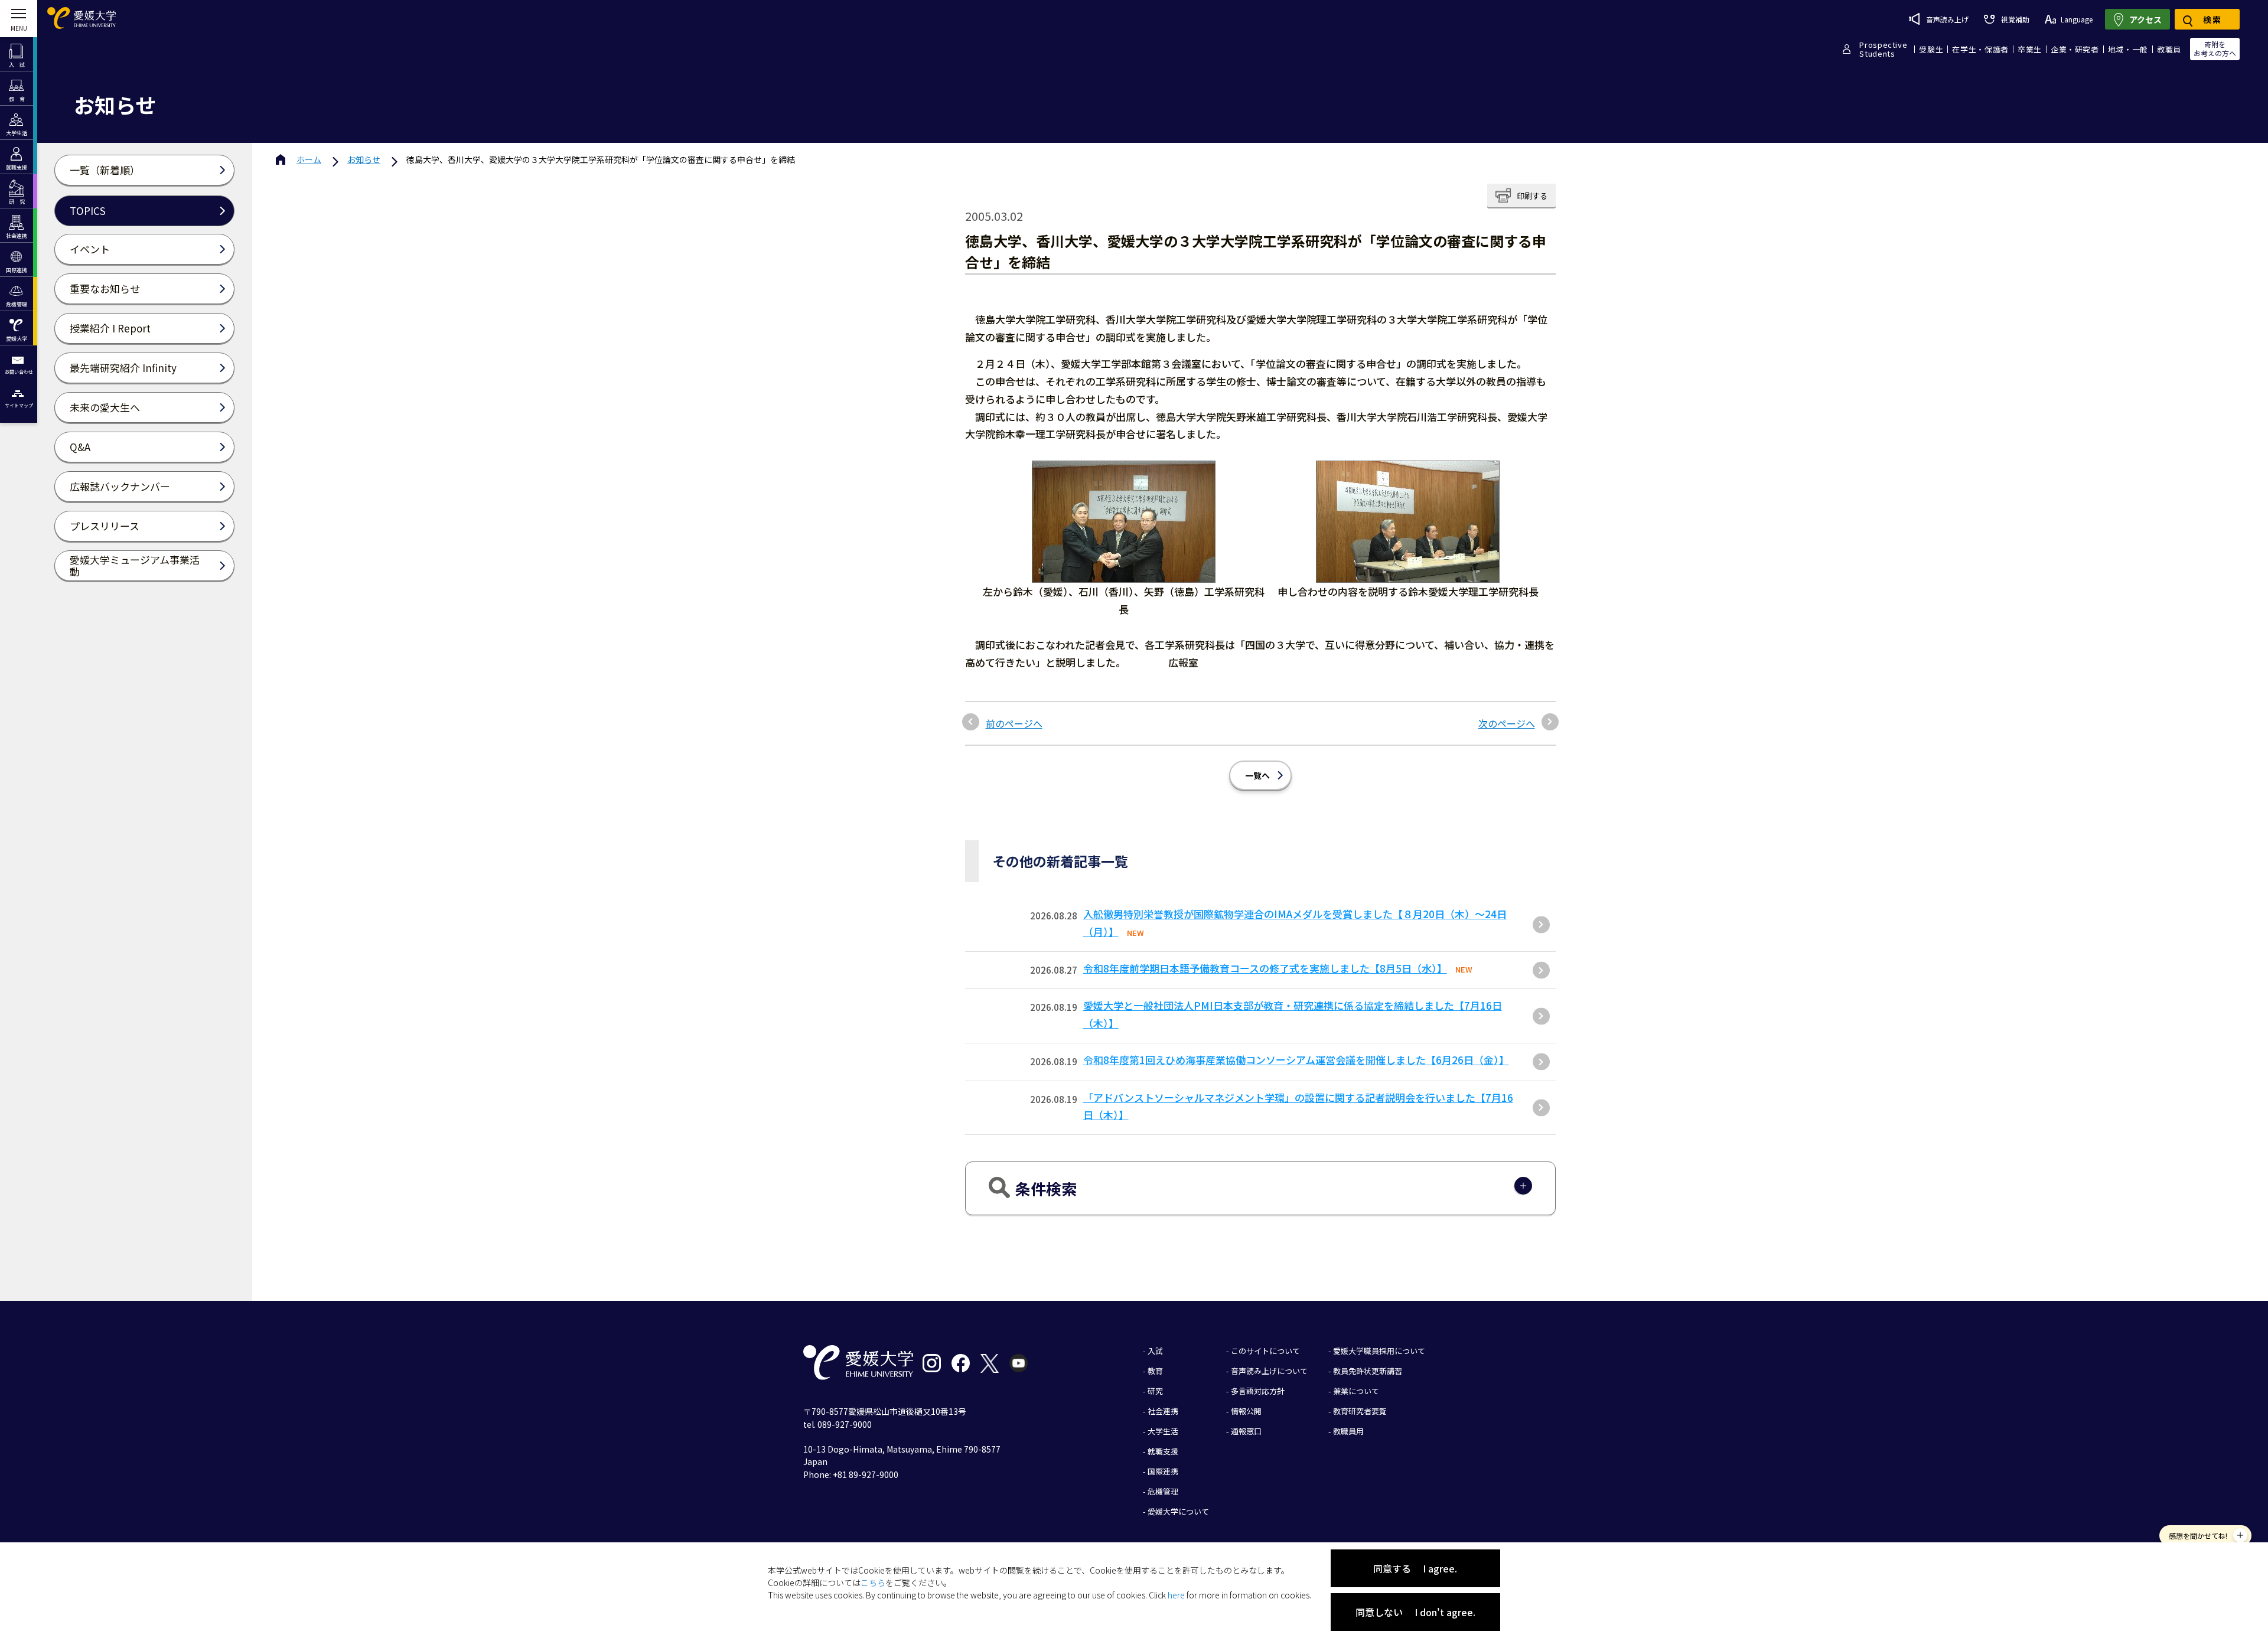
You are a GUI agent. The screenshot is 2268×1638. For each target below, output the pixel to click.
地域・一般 (2128, 49)
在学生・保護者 (1980, 49)
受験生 (1931, 49)
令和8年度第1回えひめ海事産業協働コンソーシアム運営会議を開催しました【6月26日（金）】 (1296, 1060)
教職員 (2169, 49)
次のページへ (1507, 723)
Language (2077, 19)
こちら (873, 1582)
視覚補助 (2015, 19)
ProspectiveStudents (1883, 49)
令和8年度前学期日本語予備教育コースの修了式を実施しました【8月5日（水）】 (1265, 968)
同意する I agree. (1415, 1568)
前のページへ (1014, 723)
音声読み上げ (1947, 19)
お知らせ (364, 159)
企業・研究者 (2075, 49)
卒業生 (2030, 49)
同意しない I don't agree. (1415, 1612)
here (1176, 1595)
